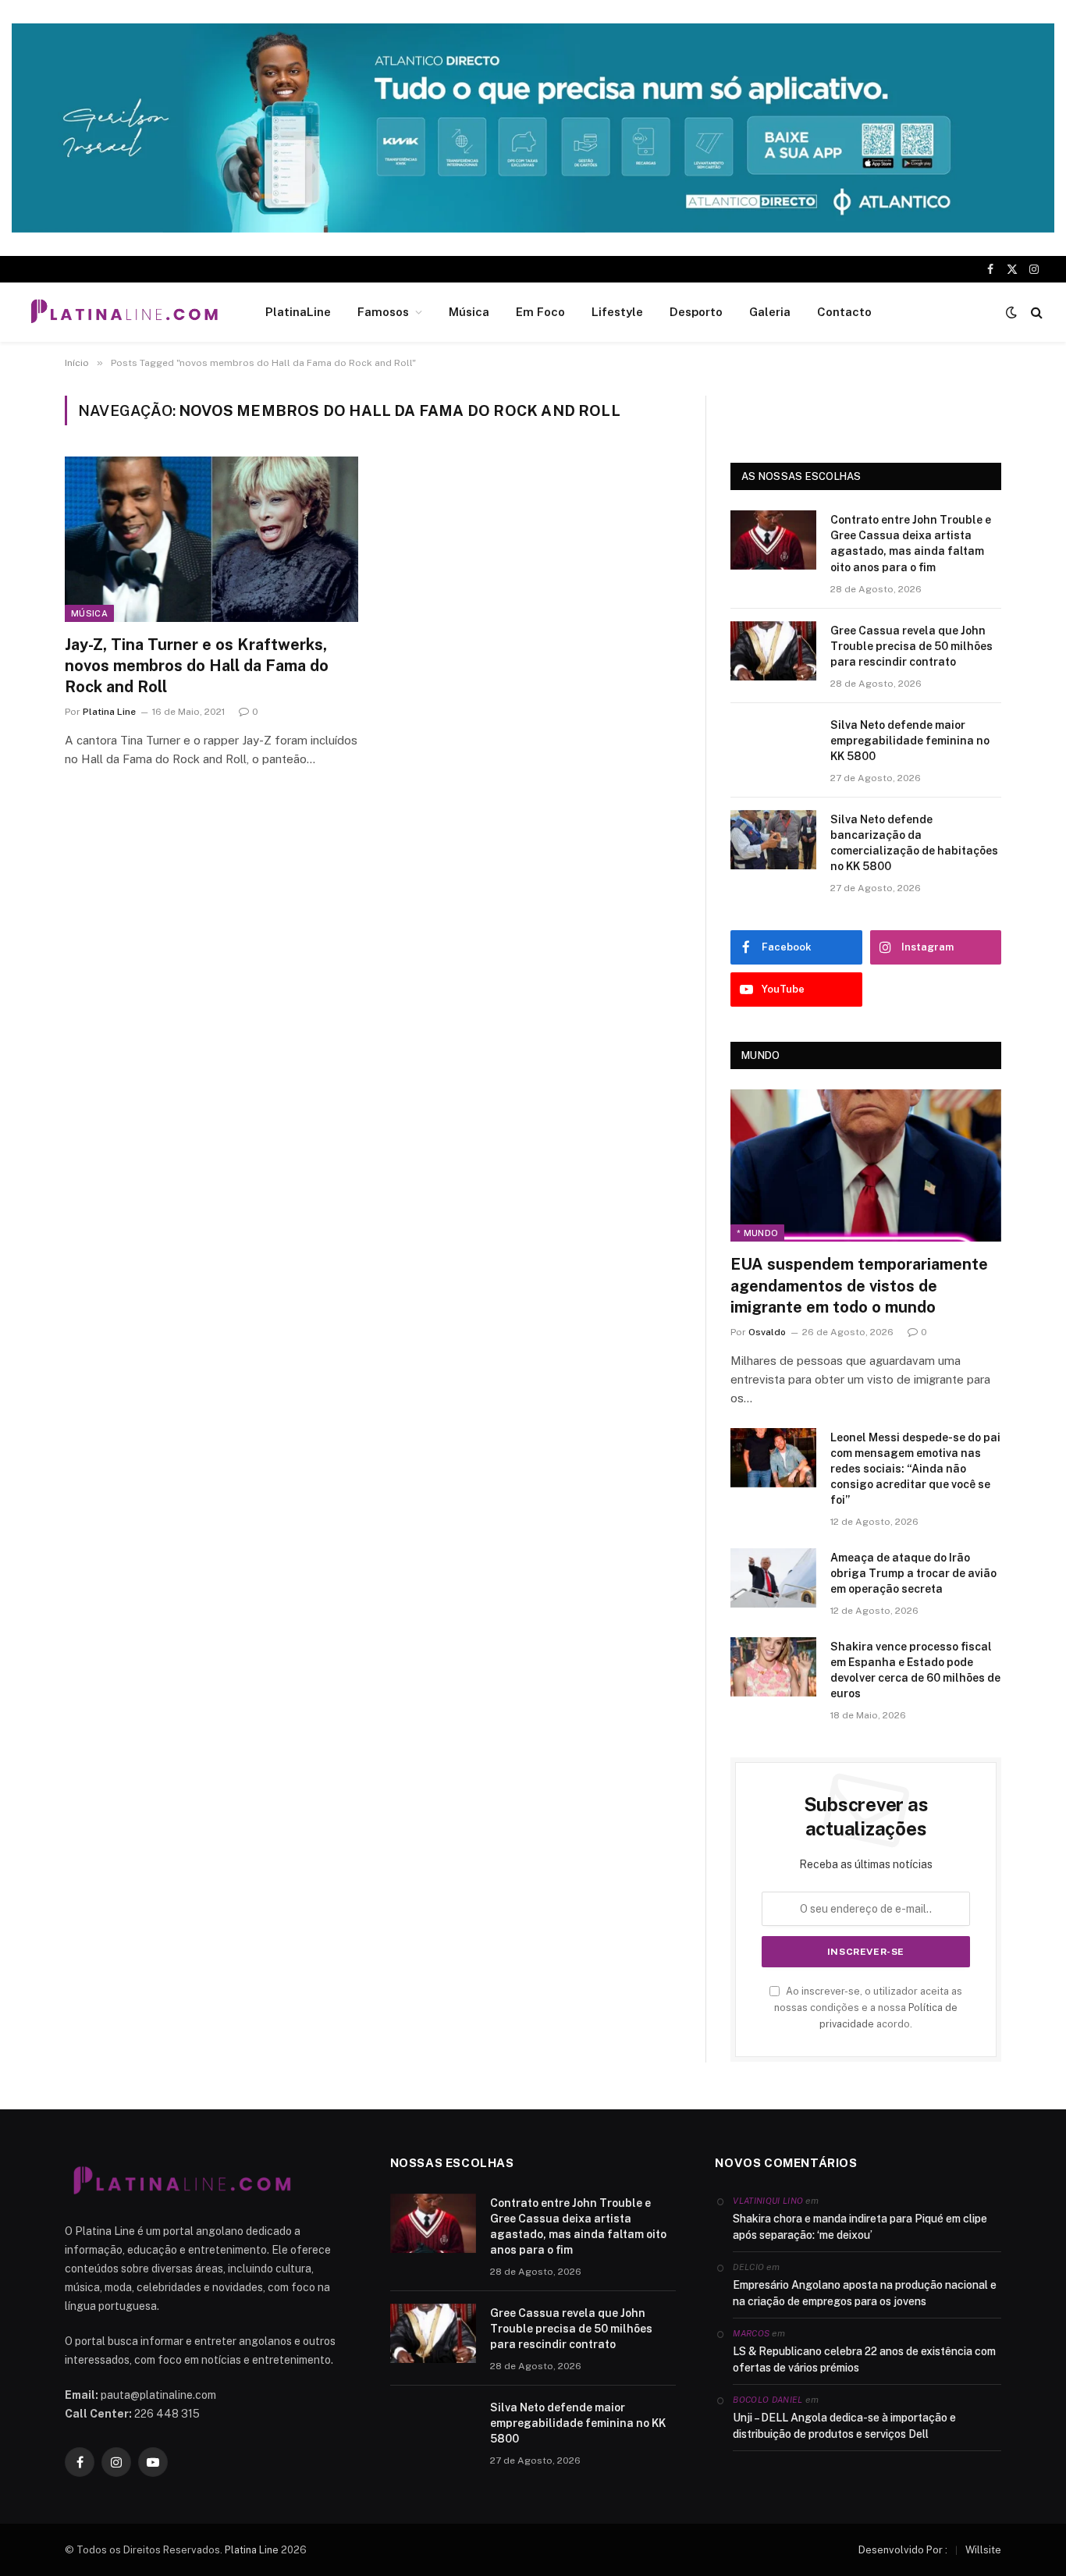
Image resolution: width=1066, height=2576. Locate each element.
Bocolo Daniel (768, 2400)
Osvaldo (767, 1332)
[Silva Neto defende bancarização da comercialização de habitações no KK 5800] (773, 840)
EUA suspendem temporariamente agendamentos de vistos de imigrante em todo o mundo (859, 1285)
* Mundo (757, 1233)
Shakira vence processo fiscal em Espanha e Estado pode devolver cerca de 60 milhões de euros (915, 1670)
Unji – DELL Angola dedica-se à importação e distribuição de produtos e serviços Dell (844, 2426)
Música (469, 312)
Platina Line (109, 712)
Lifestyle (617, 312)
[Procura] (1035, 313)
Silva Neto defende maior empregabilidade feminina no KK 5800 (910, 741)
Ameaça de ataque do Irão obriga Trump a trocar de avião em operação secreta (913, 1573)
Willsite (983, 2550)
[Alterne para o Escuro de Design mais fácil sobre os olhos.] (1011, 312)
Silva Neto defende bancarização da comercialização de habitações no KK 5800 (914, 843)
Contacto (844, 312)
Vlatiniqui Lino (768, 2201)
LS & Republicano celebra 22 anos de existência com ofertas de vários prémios (864, 2359)
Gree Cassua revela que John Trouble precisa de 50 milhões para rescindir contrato (911, 646)
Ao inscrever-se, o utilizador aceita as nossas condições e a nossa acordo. (868, 2008)
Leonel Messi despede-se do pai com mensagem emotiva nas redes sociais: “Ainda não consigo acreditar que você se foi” (915, 1469)
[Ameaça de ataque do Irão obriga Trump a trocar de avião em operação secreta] (773, 1578)
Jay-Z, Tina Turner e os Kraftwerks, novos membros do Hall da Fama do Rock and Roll (197, 666)
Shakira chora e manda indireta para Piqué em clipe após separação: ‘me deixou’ (860, 2227)
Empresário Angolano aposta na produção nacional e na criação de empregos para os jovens (865, 2293)
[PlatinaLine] (124, 312)
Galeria (770, 312)
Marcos (751, 2333)
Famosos (383, 312)
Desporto (696, 312)
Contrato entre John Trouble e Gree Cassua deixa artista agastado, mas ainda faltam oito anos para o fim (911, 543)
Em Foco (540, 312)
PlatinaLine (298, 312)
